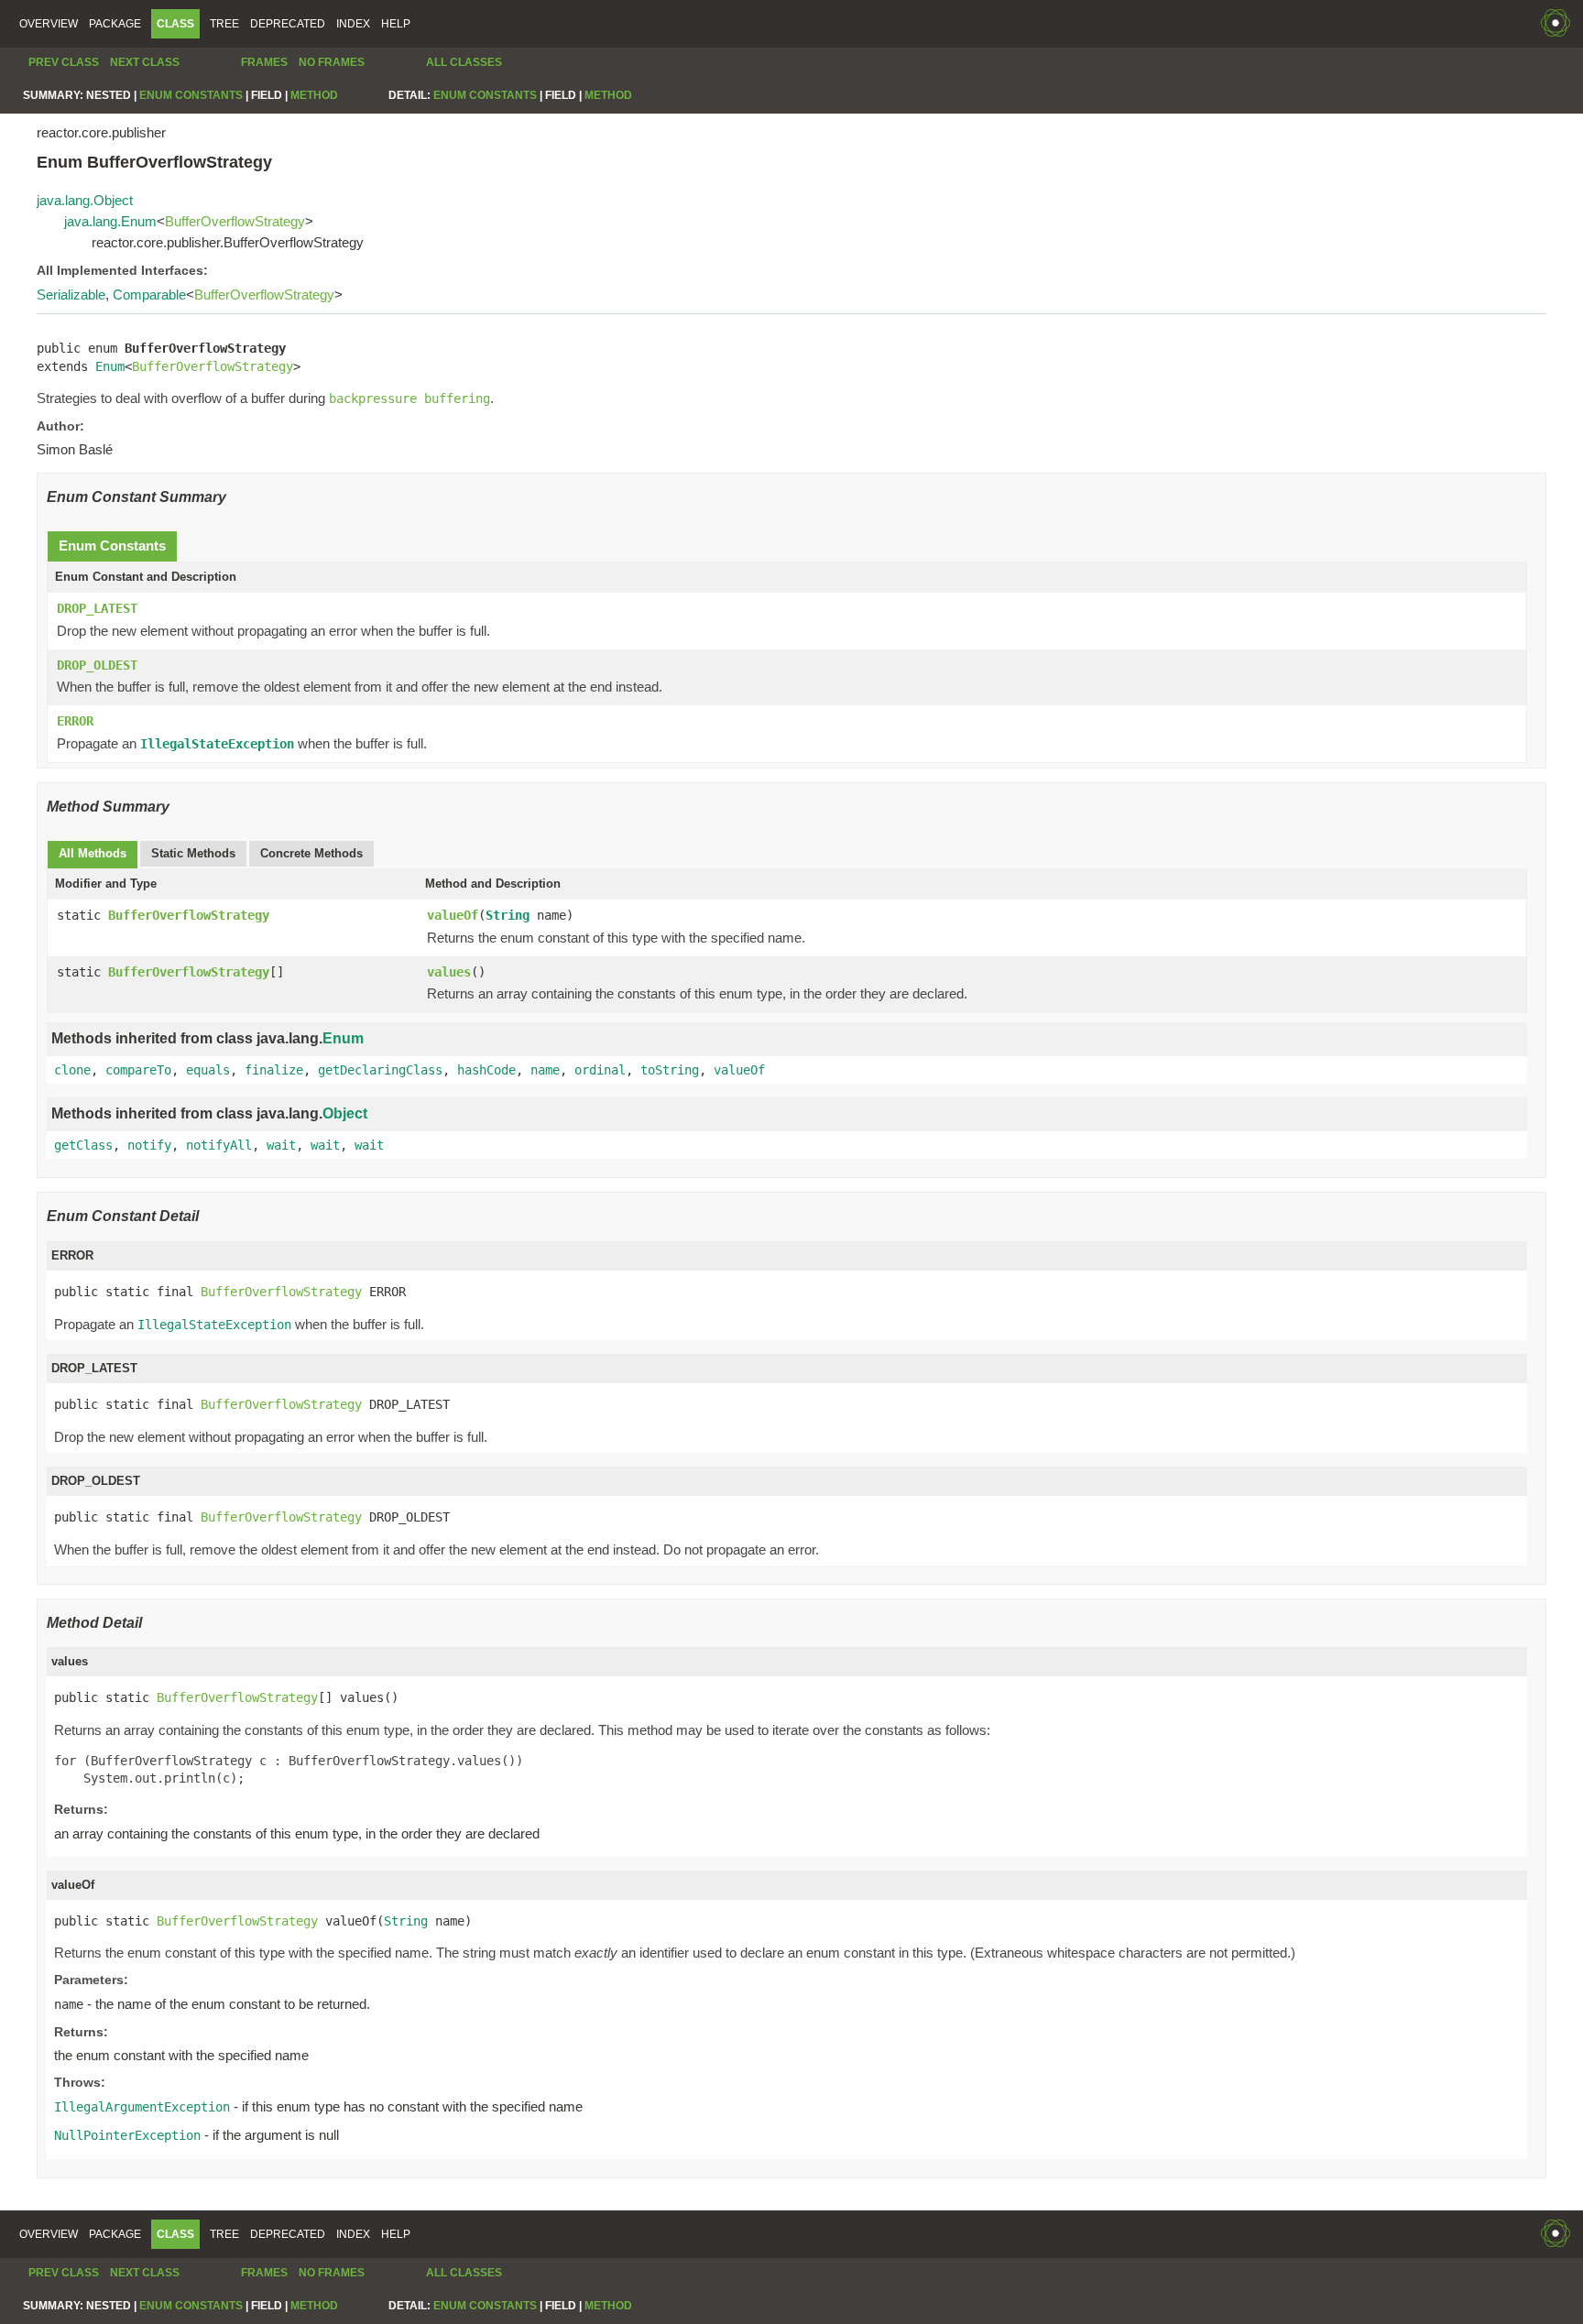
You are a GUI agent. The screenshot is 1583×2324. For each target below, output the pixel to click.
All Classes (464, 62)
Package (115, 24)
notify (149, 1145)
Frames (264, 62)
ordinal (600, 1070)
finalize (274, 1070)
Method (314, 95)
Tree (224, 24)
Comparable (149, 295)
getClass (83, 1145)
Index (353, 24)
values (449, 972)
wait (281, 1145)
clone (72, 1070)
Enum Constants (191, 95)
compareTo (138, 1070)
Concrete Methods (311, 853)
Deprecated (288, 24)
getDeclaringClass (380, 1070)
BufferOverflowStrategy (235, 221)
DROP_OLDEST (97, 665)
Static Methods (193, 853)
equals (208, 1070)
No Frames (332, 62)
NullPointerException (127, 2135)
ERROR (75, 721)
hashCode (486, 1070)
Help (396, 24)
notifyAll (219, 1145)
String (508, 915)
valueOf (453, 915)
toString (670, 1070)
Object (345, 1113)
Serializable (71, 295)
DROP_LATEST (97, 608)
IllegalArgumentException (142, 2107)
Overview (49, 24)
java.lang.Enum (110, 221)
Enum (110, 366)
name (545, 1070)
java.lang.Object (85, 200)
